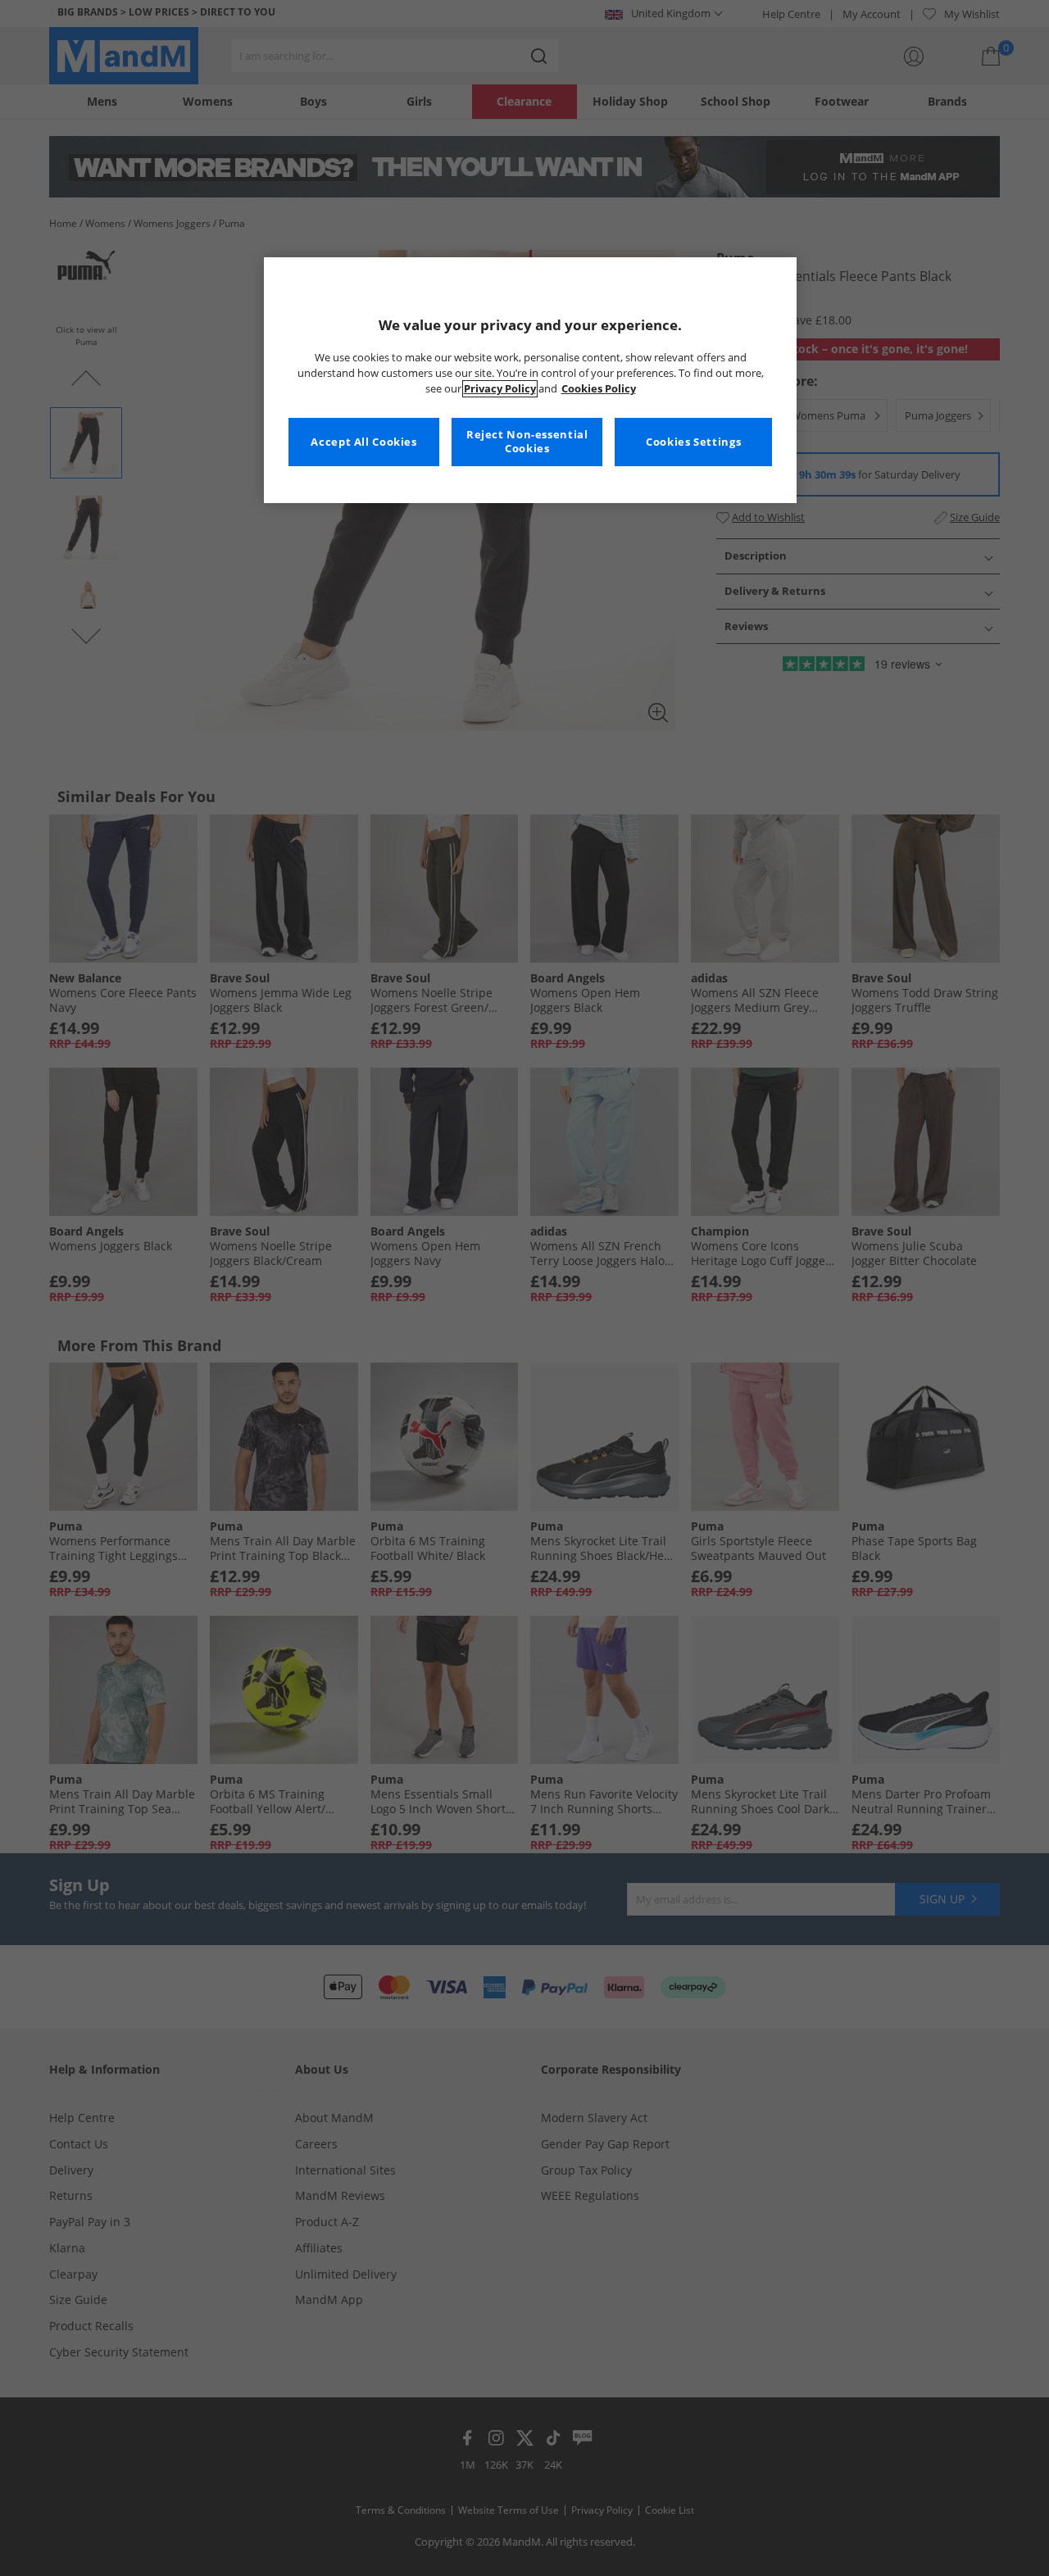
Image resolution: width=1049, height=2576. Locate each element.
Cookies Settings (693, 442)
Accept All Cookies (363, 442)
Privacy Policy (500, 389)
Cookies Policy (599, 389)
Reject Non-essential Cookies (527, 442)
